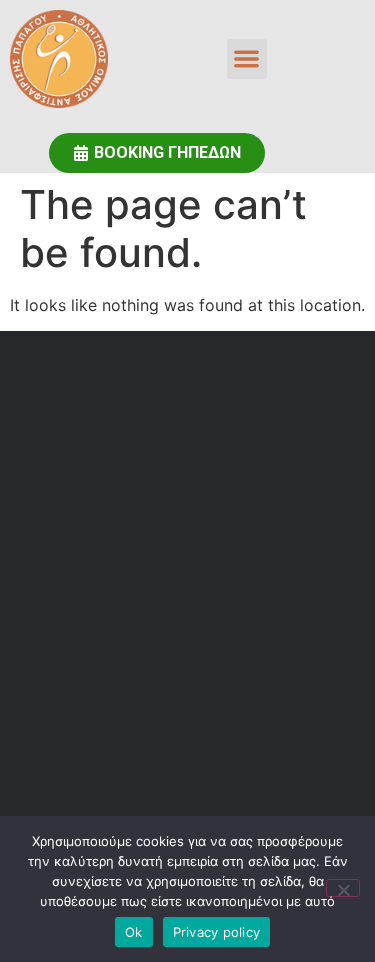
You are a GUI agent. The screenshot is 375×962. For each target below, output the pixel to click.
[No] (343, 888)
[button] (247, 59)
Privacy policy (217, 932)
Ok (134, 932)
